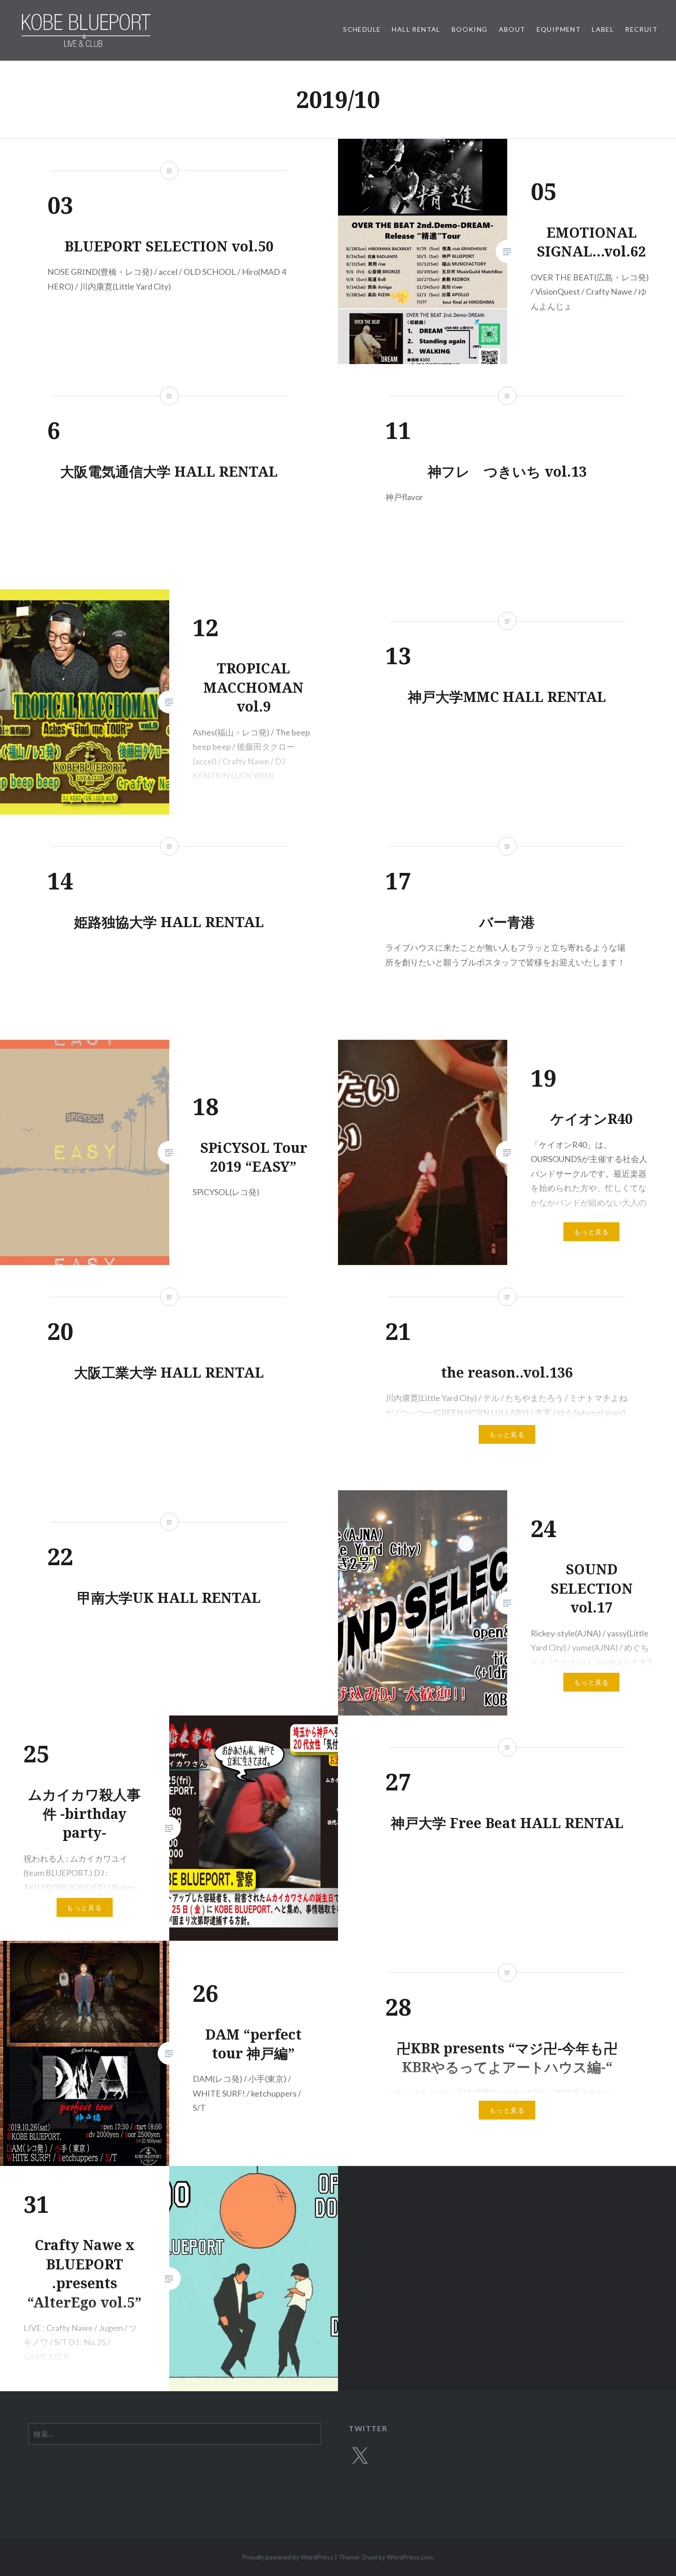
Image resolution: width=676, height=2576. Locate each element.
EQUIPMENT (559, 29)
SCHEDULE (362, 29)
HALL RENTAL (416, 29)
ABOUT (512, 29)
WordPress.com (410, 2557)
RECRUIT (641, 29)
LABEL (603, 29)
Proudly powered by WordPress (288, 2557)
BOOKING (470, 29)
